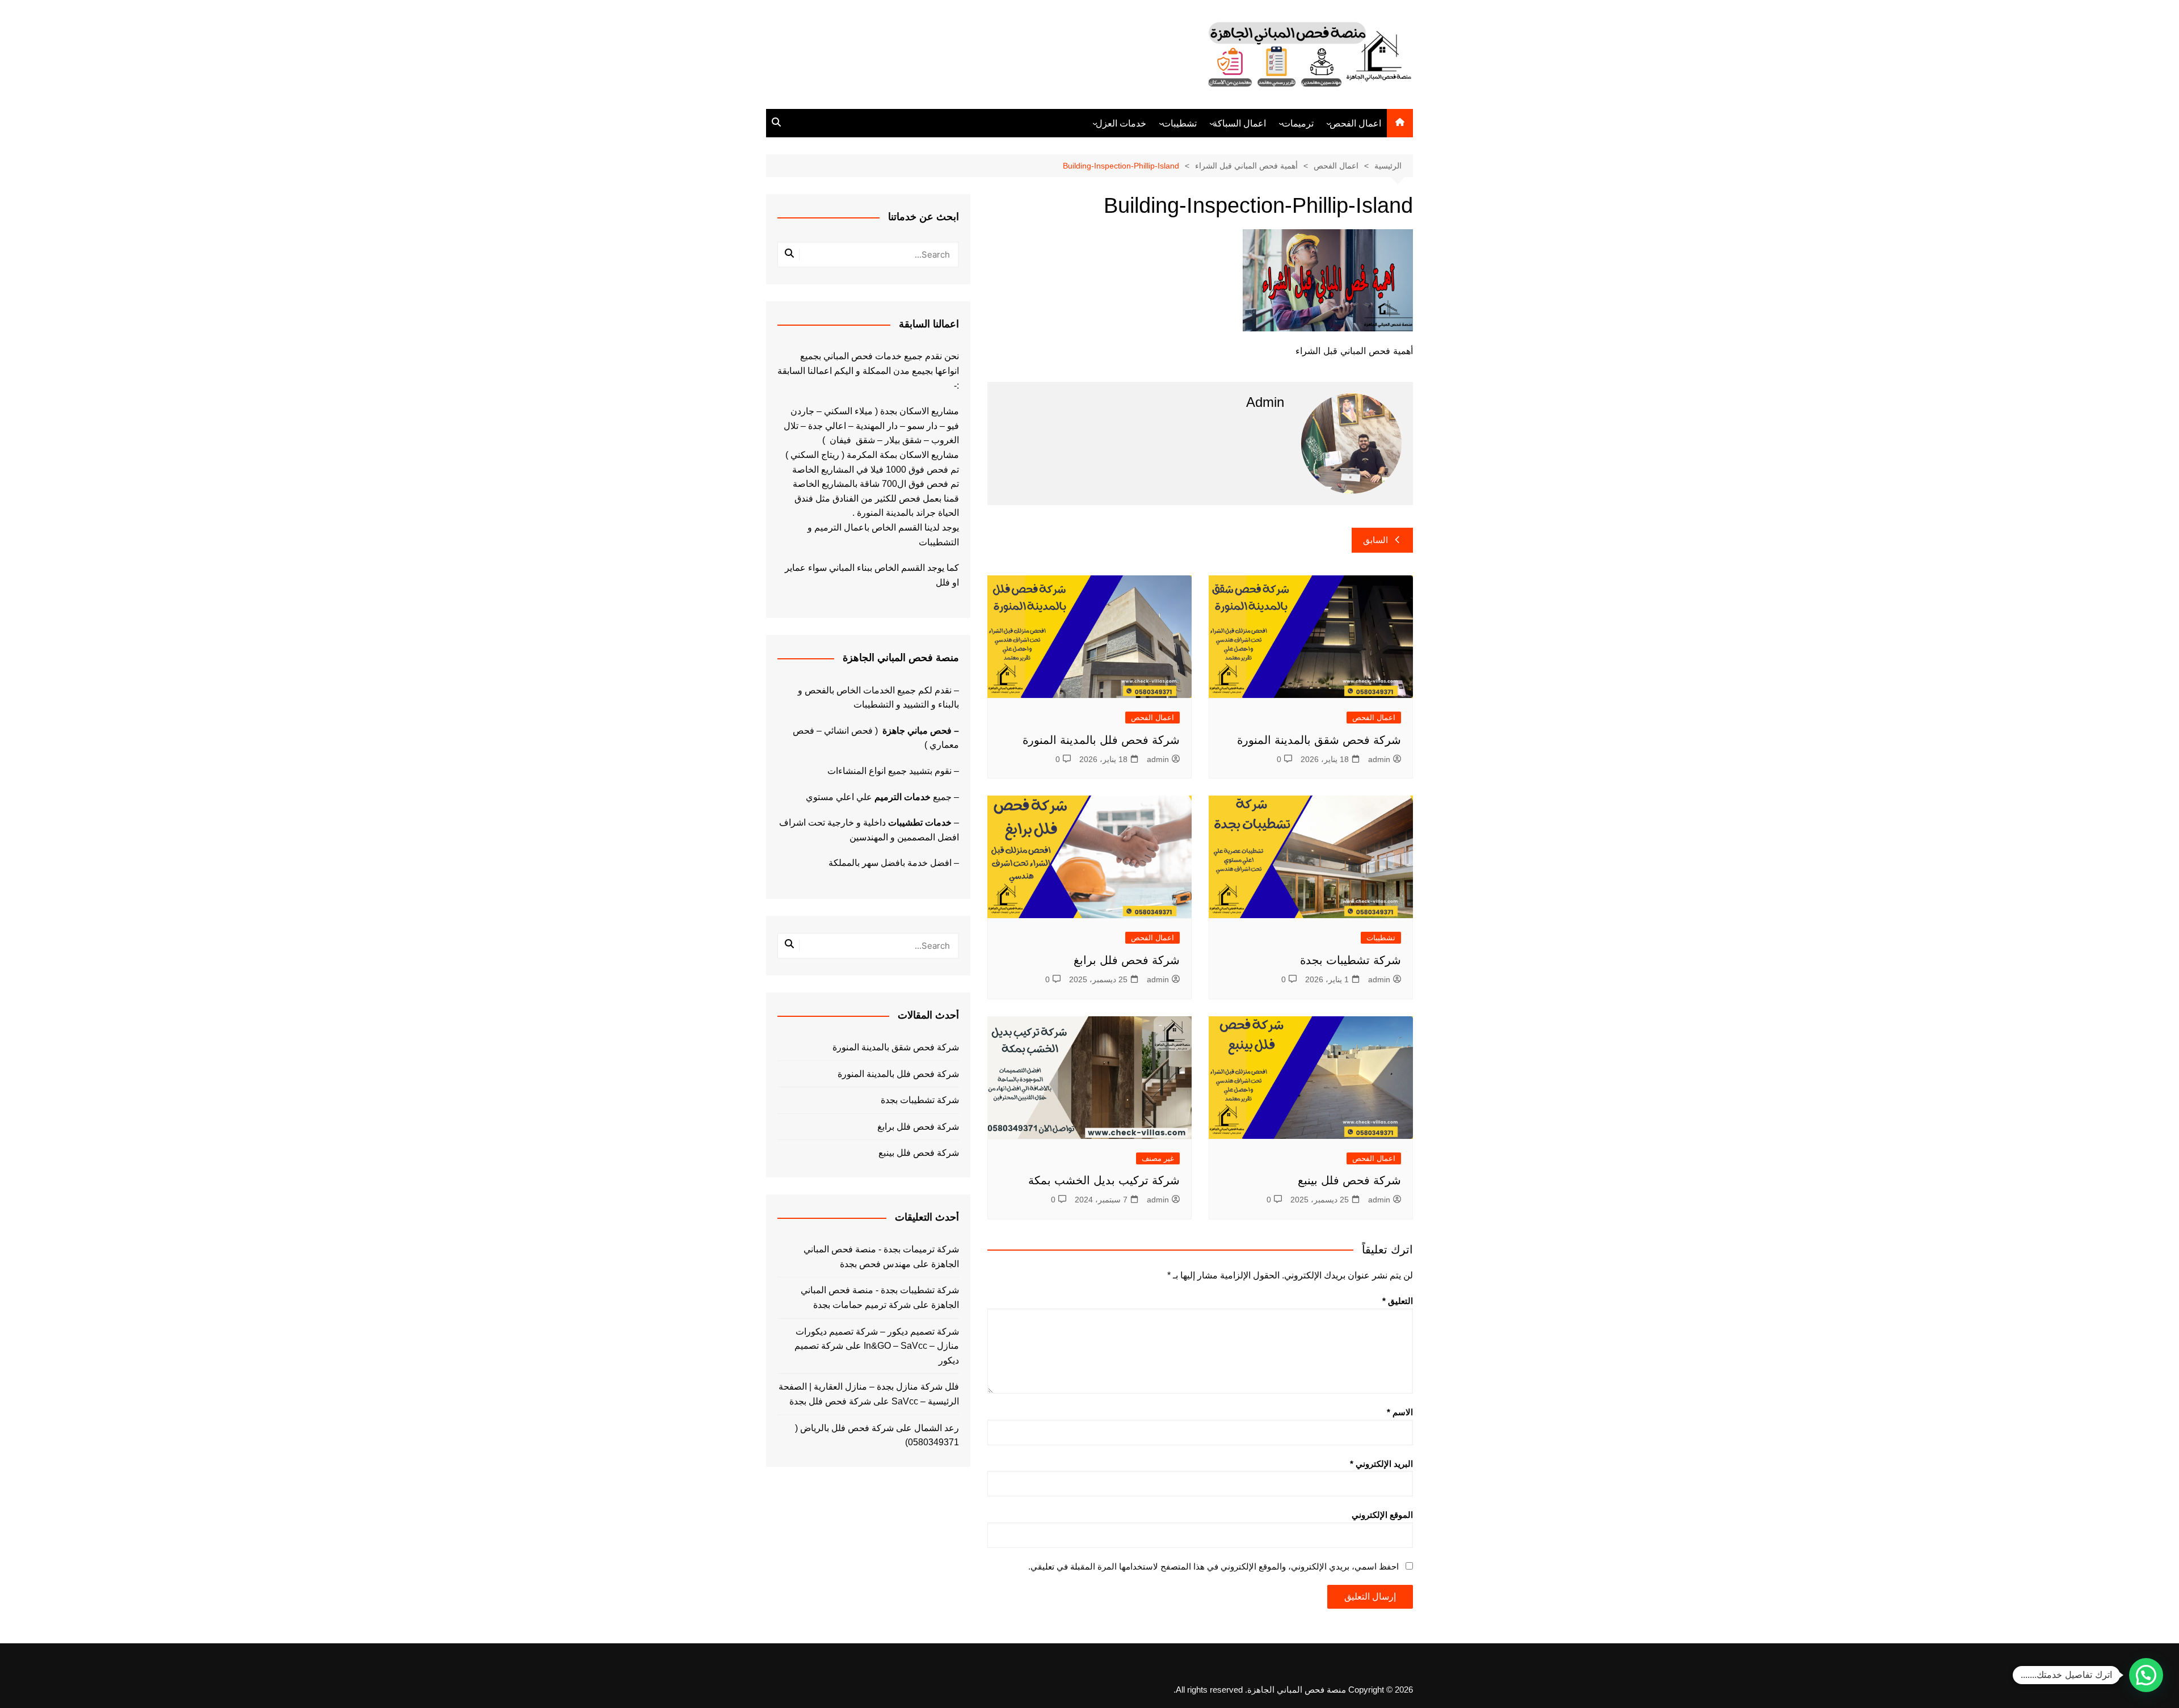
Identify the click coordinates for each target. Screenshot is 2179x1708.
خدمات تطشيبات (920, 823)
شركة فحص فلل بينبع (1349, 1180)
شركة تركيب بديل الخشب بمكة (1104, 1180)
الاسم (1400, 1412)
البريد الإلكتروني (1381, 1464)
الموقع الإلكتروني (1382, 1515)
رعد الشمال (937, 1428)
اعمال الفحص (1355, 123)
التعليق (1398, 1301)
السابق (1375, 540)
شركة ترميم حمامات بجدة (862, 1305)
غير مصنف (1158, 1158)
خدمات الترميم (903, 797)
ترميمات (1298, 123)
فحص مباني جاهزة (917, 731)
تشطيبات (1179, 123)
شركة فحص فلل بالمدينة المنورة (1101, 740)
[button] (2146, 1675)
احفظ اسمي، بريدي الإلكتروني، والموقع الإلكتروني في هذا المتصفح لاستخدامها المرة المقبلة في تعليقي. (1213, 1566)
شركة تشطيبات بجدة (1351, 960)
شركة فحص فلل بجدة (830, 1401)
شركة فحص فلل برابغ (1127, 960)
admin (1379, 759)
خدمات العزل (1121, 123)
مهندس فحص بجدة (875, 1264)
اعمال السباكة (1239, 123)
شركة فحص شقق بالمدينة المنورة (1319, 740)
